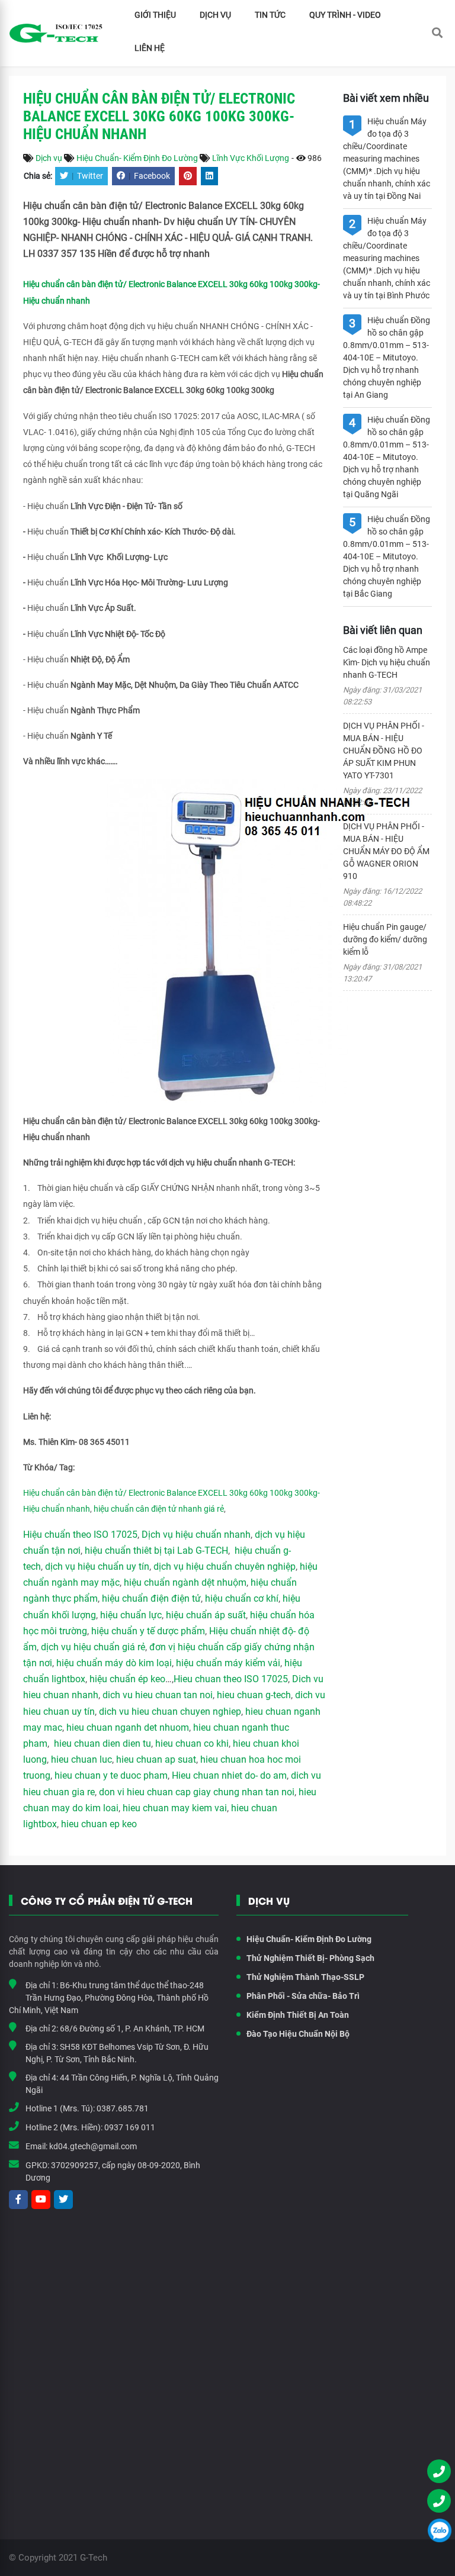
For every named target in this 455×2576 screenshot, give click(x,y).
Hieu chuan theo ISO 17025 (231, 1679)
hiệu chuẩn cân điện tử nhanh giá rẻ (159, 1509)
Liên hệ (150, 48)
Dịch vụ (215, 15)
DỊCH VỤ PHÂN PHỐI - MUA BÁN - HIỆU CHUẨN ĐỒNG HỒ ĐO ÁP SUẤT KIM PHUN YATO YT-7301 (384, 751)
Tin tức (270, 15)
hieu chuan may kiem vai (175, 1808)
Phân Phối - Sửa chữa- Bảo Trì (303, 1996)
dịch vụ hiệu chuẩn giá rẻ (93, 1647)
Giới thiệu (155, 15)
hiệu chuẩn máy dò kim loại (114, 1663)
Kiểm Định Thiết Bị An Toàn (298, 2015)
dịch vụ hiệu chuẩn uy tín (97, 1566)
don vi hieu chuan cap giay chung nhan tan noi (197, 1792)
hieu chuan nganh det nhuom (126, 1727)
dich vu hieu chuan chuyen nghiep (170, 1712)
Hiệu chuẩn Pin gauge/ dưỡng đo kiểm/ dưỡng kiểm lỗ (385, 939)
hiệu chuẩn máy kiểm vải (228, 1663)
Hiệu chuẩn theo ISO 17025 (80, 1535)
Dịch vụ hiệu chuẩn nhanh (196, 1535)
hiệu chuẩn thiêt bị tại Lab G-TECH (156, 1551)
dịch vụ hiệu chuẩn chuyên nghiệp (225, 1566)
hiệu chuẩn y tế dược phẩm (148, 1631)
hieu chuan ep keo (99, 1824)
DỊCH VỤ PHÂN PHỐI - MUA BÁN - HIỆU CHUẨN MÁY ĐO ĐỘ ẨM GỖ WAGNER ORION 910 (386, 851)
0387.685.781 (123, 2108)
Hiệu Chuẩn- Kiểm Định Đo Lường (137, 158)
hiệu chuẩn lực (131, 1615)
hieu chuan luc (81, 1759)
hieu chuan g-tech (254, 1695)
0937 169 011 (130, 2127)
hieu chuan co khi (192, 1743)
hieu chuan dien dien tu (102, 1743)
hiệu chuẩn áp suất (206, 1615)
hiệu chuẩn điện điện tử (151, 1598)
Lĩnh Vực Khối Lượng (251, 158)
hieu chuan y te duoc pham (111, 1775)
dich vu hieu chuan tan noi (158, 1695)
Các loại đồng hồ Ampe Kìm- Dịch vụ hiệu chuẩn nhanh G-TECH (387, 662)
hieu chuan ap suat (156, 1759)
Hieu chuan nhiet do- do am (229, 1775)
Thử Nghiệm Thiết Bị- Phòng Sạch (310, 1958)
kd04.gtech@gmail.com (93, 2146)
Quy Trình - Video (345, 15)
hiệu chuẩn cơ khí (242, 1598)
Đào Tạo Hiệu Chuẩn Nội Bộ (298, 2034)
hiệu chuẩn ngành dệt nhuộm (185, 1582)
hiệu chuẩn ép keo (127, 1679)
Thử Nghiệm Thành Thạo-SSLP (305, 1977)
